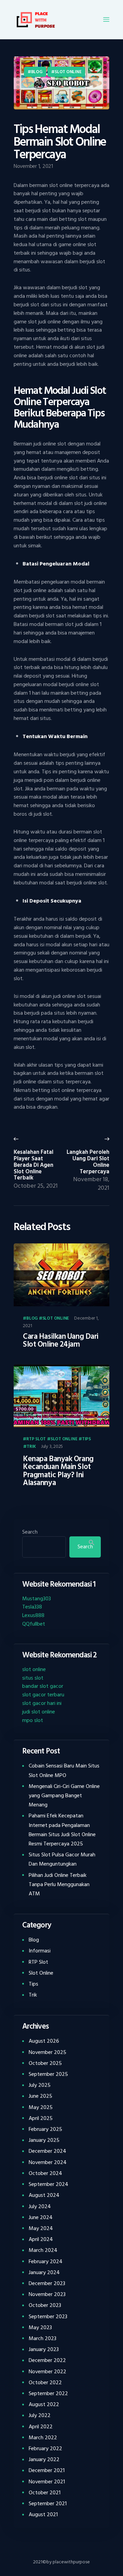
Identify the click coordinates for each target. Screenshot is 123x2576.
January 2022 (44, 2459)
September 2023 (48, 2317)
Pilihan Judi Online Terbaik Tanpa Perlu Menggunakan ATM (59, 1884)
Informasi (40, 1951)
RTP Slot (36, 1439)
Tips (86, 1439)
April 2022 (41, 2427)
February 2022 (45, 2448)
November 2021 (47, 2482)
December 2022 (47, 2360)
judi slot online (39, 1712)
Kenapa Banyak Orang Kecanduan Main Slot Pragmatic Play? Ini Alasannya (58, 1471)
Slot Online (68, 72)
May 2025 (41, 2107)
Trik (31, 1447)
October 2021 (45, 2493)
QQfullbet (34, 1624)
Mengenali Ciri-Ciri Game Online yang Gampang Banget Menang (64, 1796)
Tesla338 (32, 1607)
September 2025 (48, 2074)
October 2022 (45, 2383)
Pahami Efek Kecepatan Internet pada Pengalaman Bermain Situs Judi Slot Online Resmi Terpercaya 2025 (62, 1830)
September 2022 (48, 2393)
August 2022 (44, 2404)
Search (30, 1532)
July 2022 (40, 2415)
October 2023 (45, 2305)
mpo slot (33, 1720)
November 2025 (47, 2052)
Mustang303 (37, 1599)
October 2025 (45, 2063)
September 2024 (49, 2184)
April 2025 (41, 2118)
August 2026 (44, 2041)
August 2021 (43, 2514)
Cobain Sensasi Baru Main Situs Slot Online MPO (64, 1770)
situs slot (33, 1678)
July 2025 (40, 2085)
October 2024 (45, 2173)
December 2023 (47, 2283)
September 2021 (48, 2504)
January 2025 (44, 2140)
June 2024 (41, 2217)
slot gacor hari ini (42, 1703)
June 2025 (40, 2096)
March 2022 (43, 2438)
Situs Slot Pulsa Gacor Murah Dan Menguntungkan (62, 1859)
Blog (37, 72)
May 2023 (40, 2327)
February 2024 (46, 2261)
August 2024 (44, 2195)
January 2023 (44, 2349)
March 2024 (43, 2250)
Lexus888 (33, 1615)
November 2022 (47, 2372)
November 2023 (47, 2294)
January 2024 (44, 2272)
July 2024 (40, 2206)
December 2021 (47, 2470)
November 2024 (48, 2162)
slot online (34, 1669)
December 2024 (47, 2151)
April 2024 (41, 2239)
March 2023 (43, 2338)
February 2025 (45, 2129)
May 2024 (41, 2228)
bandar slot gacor (43, 1686)
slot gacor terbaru (43, 1695)
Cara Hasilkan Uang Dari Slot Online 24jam (61, 1341)
